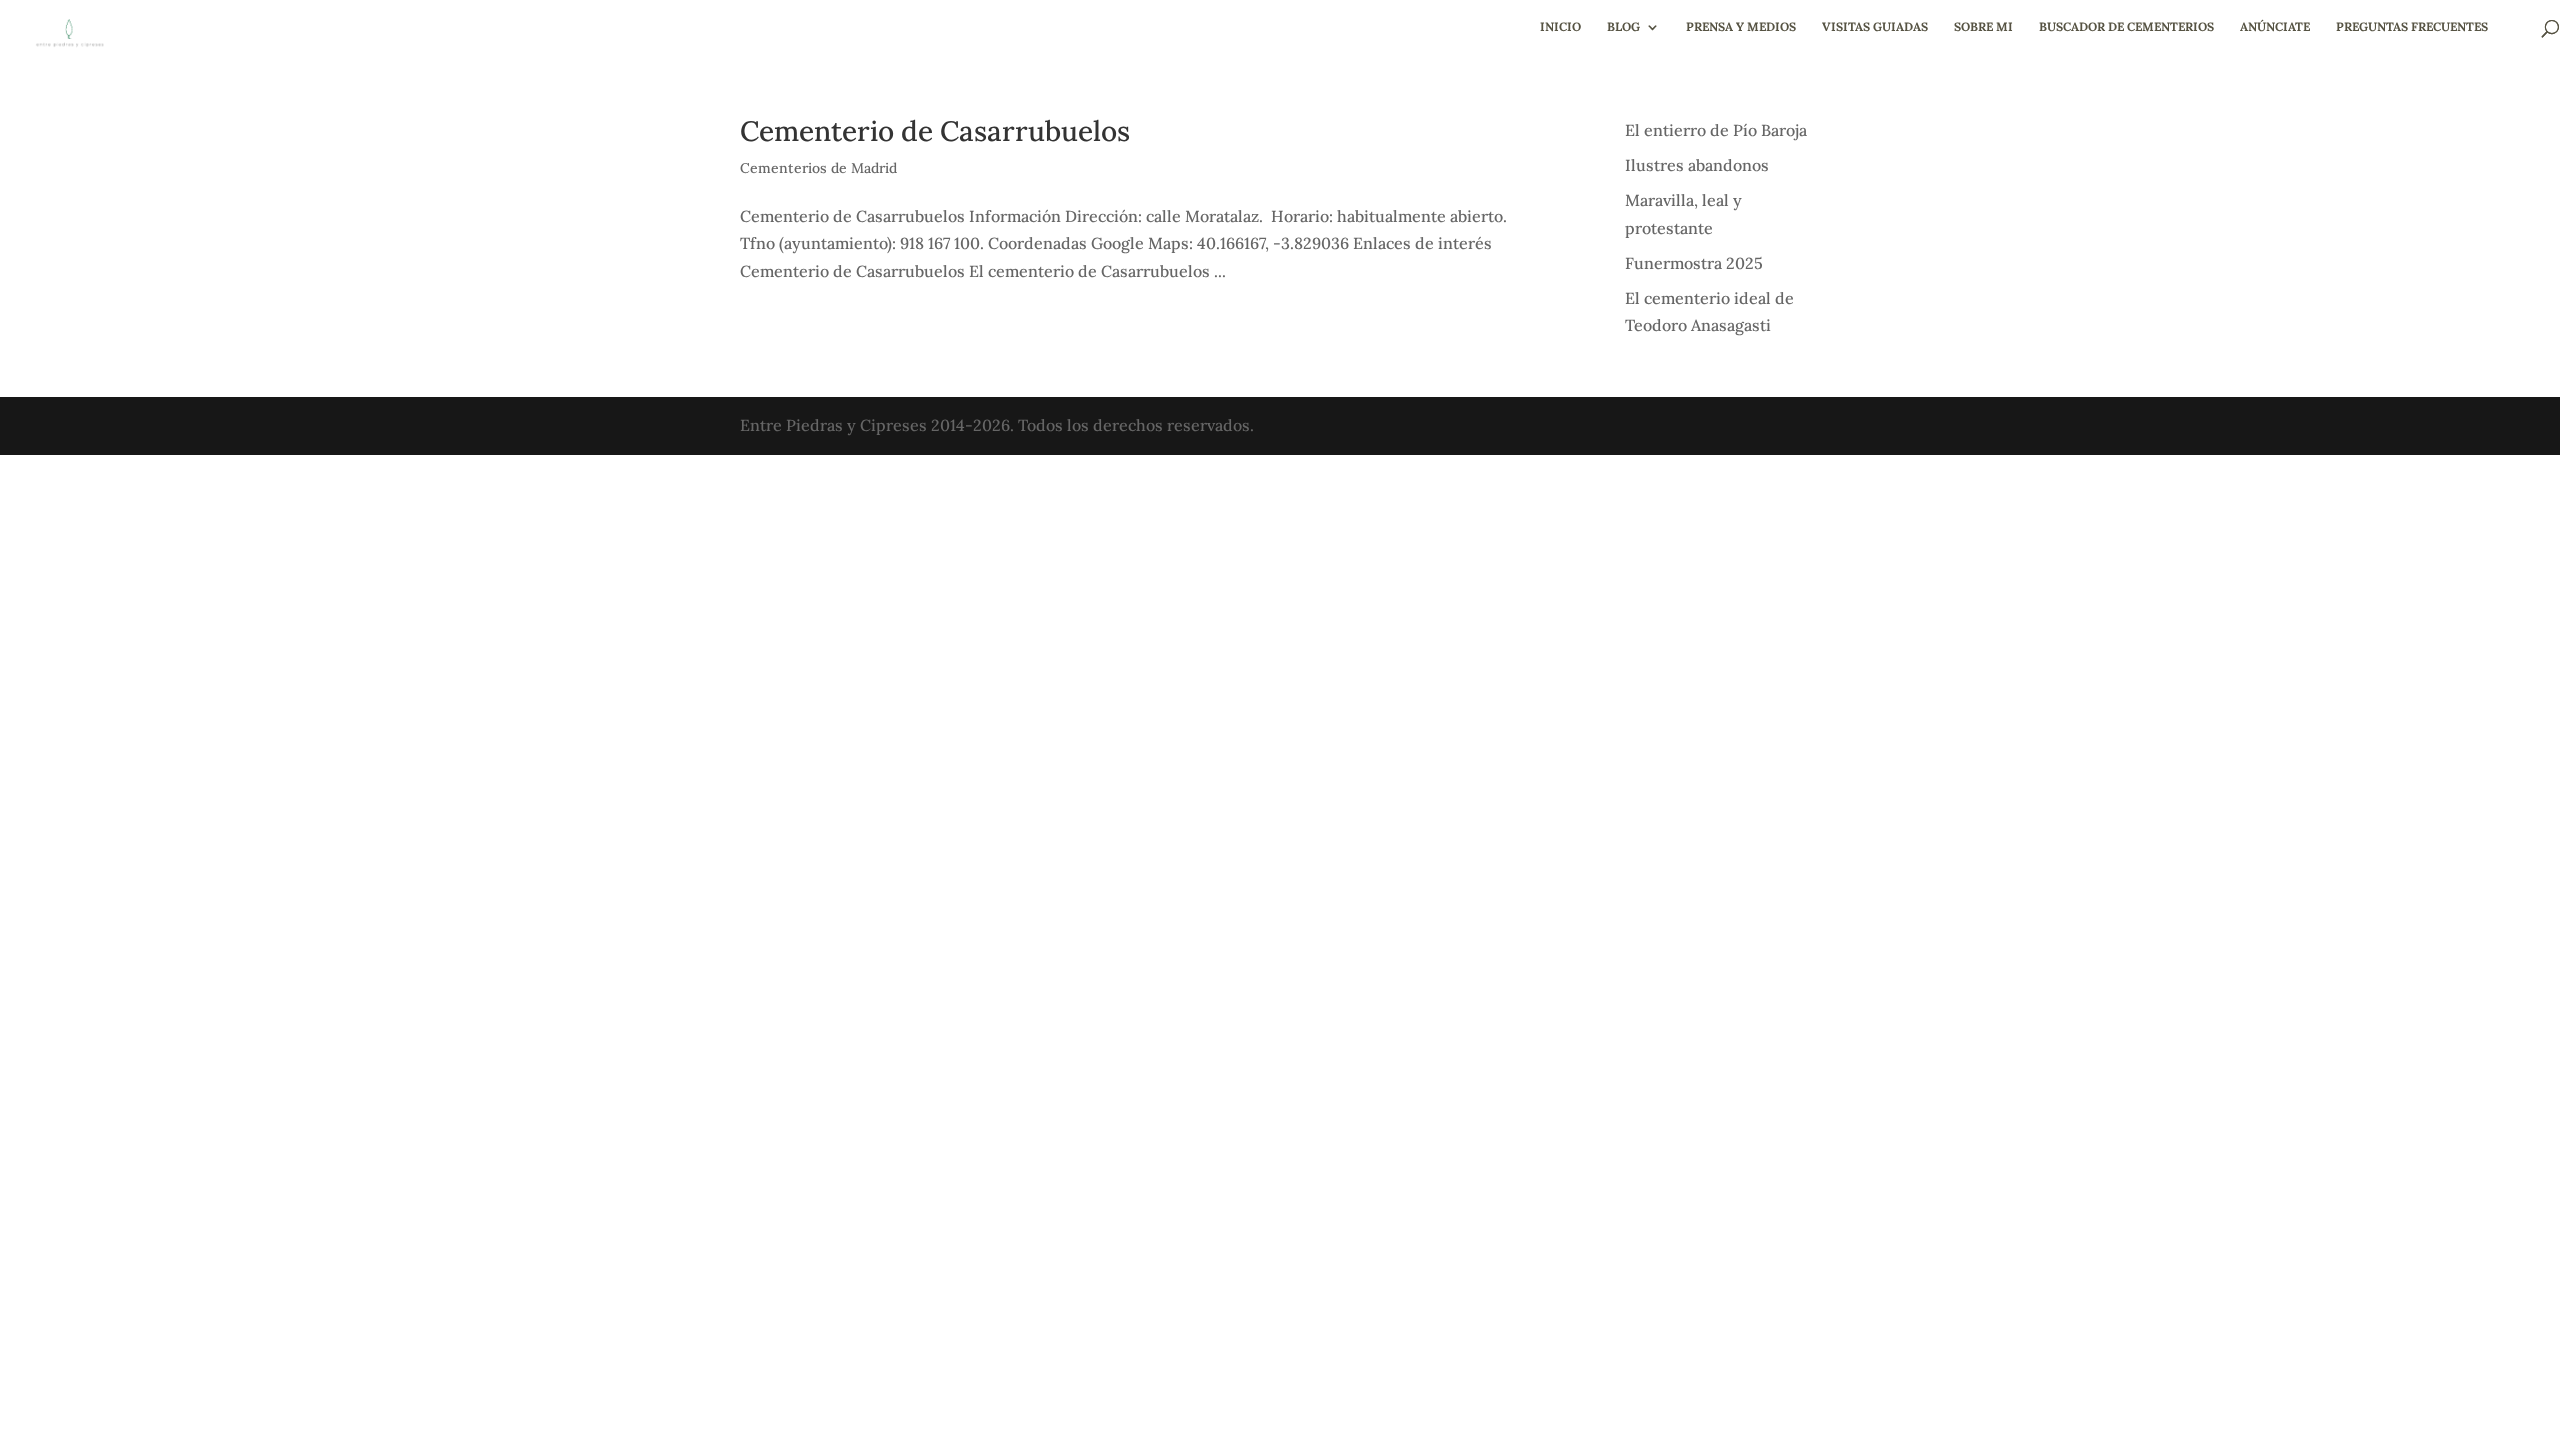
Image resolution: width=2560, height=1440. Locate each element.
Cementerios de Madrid (818, 168)
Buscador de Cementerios (2126, 27)
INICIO (1560, 27)
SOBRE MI (1983, 27)
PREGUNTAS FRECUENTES (2412, 27)
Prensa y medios (1741, 27)
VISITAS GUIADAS (1875, 27)
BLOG (1623, 27)
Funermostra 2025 (1694, 263)
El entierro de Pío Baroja (1716, 130)
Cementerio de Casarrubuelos (935, 131)
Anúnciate (2275, 27)
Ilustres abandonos (1697, 165)
